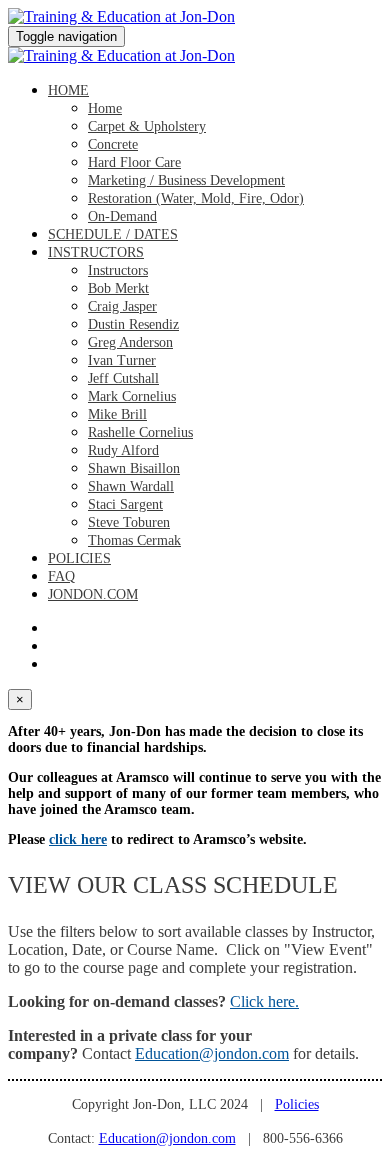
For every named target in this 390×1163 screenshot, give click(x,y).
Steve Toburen (129, 522)
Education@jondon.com (212, 1053)
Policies (79, 558)
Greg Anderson (130, 342)
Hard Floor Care (134, 162)
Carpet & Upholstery (147, 126)
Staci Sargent (125, 504)
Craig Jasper (122, 306)
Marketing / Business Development (186, 180)
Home (68, 90)
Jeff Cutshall (123, 378)
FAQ (61, 576)
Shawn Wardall (131, 486)
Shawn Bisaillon (134, 468)
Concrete (113, 144)
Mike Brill (117, 414)
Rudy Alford (123, 450)
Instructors (96, 252)
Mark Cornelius (132, 396)
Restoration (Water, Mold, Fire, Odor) (196, 198)
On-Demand (122, 216)
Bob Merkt (118, 288)
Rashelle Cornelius (140, 432)
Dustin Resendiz (133, 324)
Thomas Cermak (134, 540)
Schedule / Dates (113, 234)
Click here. (264, 1001)
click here (78, 839)
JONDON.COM (93, 594)
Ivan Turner (122, 360)
